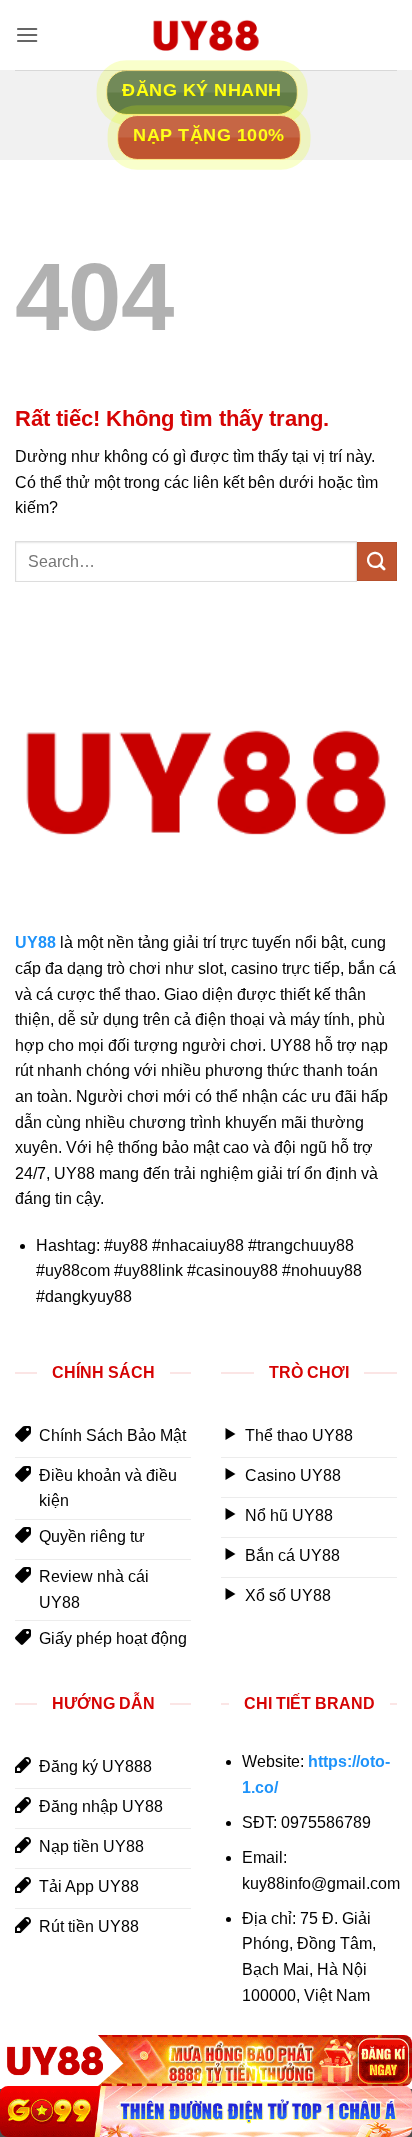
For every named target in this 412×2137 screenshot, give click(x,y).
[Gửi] (377, 561)
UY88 (35, 942)
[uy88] (206, 35)
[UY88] (206, 2060)
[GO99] (206, 2111)
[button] (27, 34)
